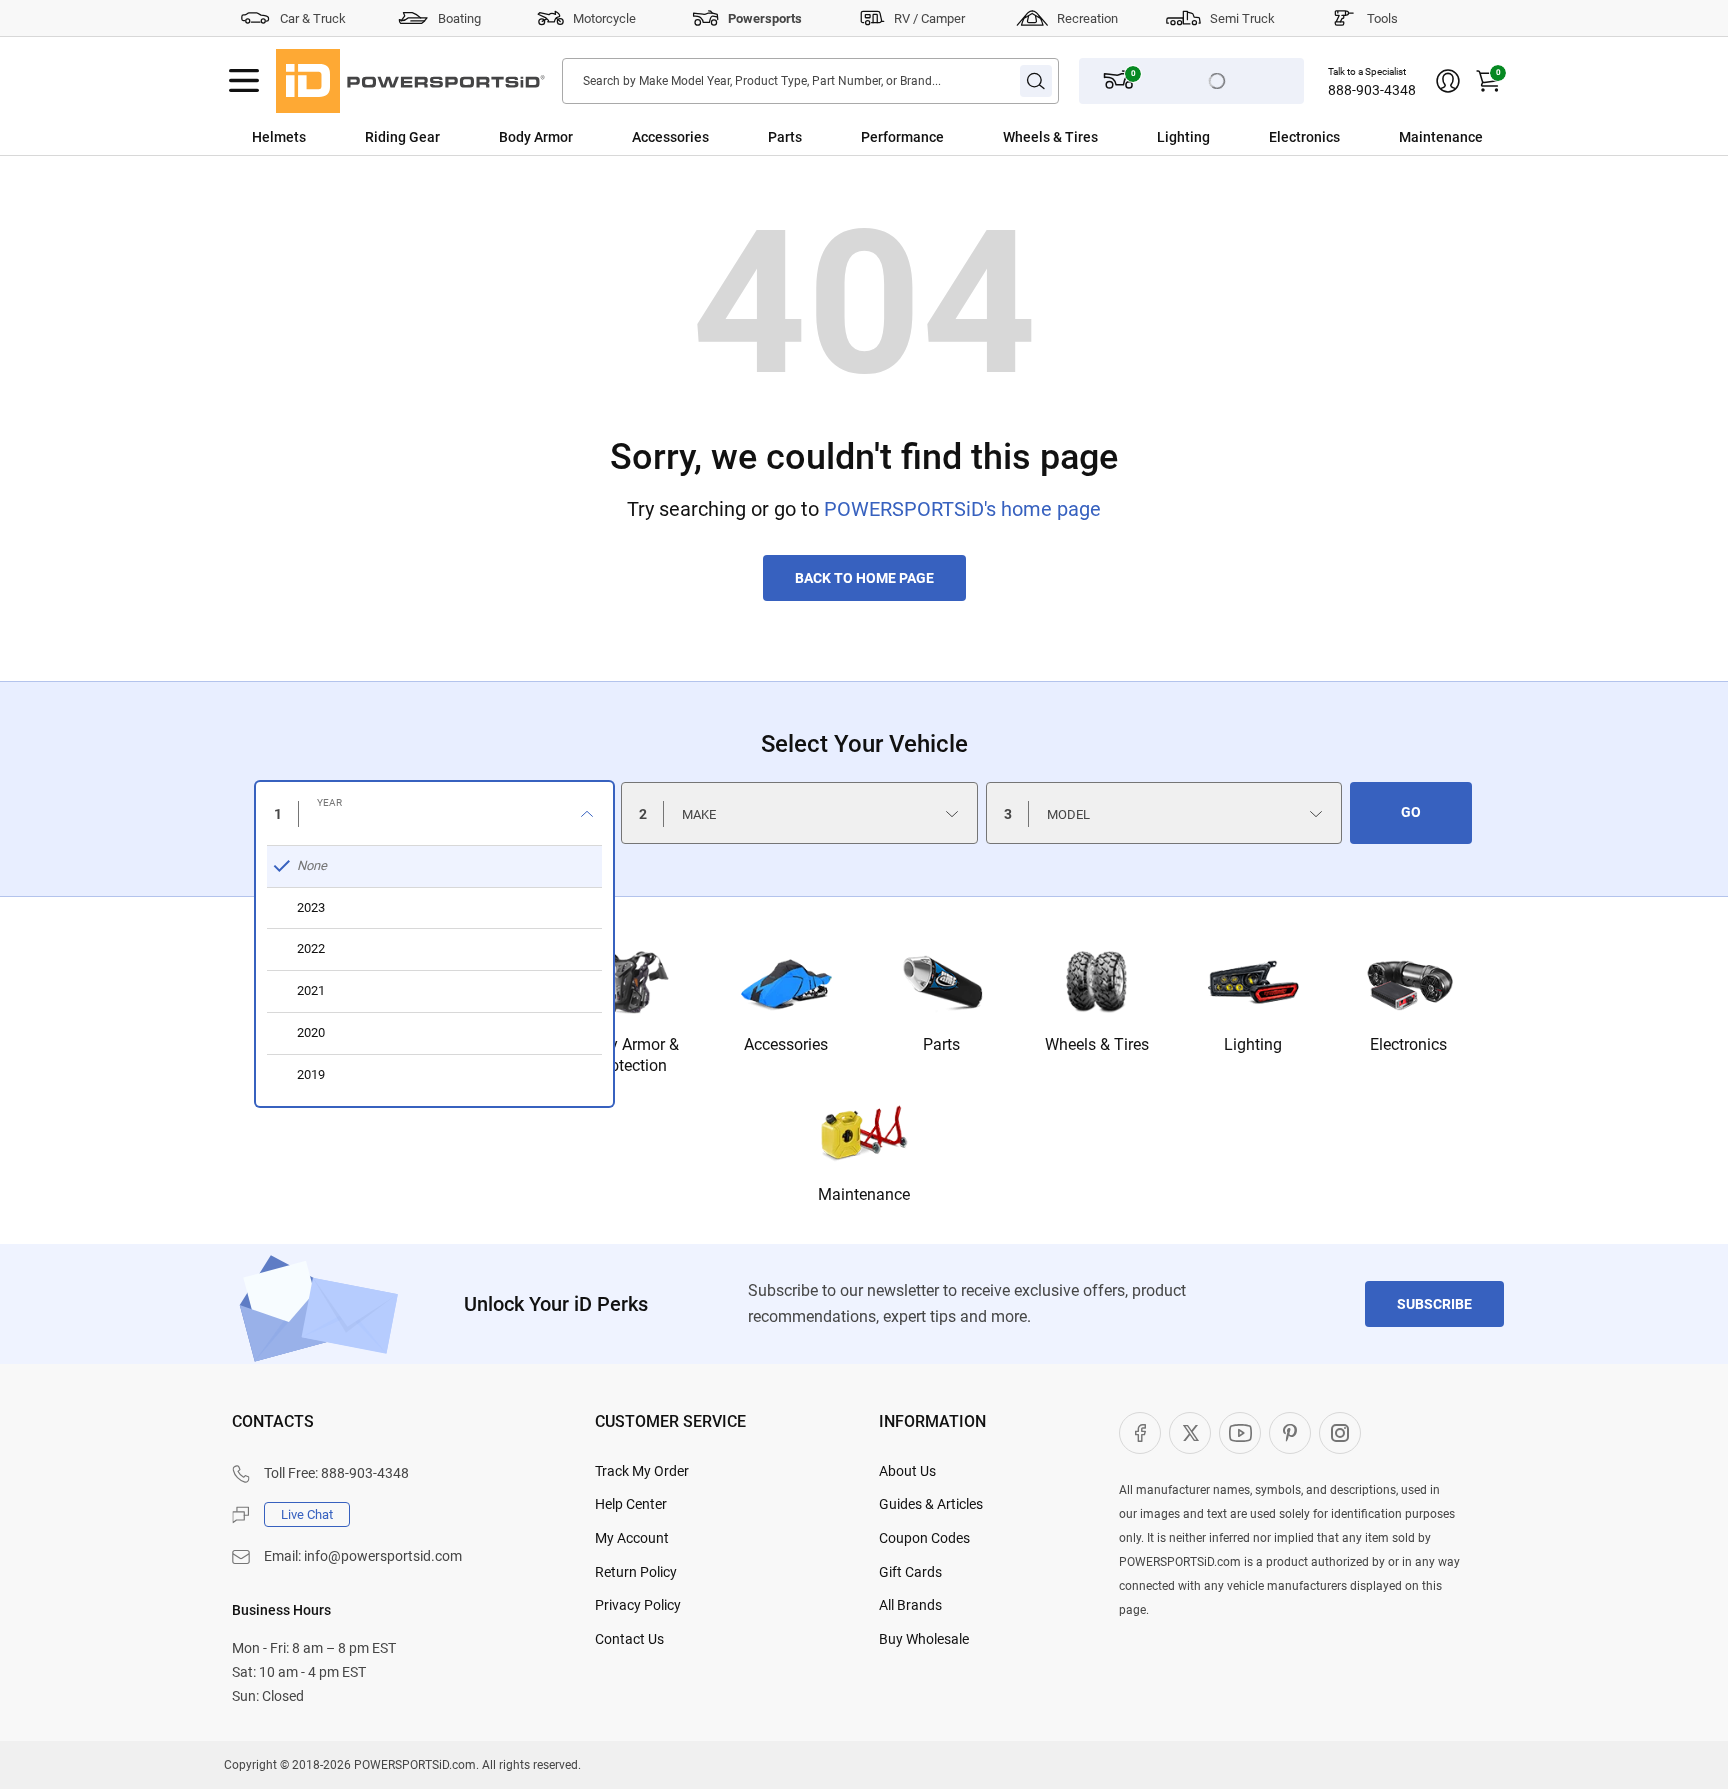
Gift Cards (910, 1572)
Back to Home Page (864, 578)
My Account (632, 1538)
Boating (459, 18)
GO (1411, 812)
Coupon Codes (924, 1538)
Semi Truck (1242, 18)
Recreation (1087, 18)
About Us (907, 1471)
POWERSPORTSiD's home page (962, 509)
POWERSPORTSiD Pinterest (1290, 1433)
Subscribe (1434, 1304)
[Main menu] (244, 81)
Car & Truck (313, 18)
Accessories (670, 137)
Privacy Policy (638, 1605)
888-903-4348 (1372, 90)
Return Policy (636, 1572)
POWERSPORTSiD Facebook (1140, 1433)
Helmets (279, 137)
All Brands (910, 1605)
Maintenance (1441, 137)
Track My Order (642, 1471)
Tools (1382, 18)
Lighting (1183, 137)
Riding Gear (402, 137)
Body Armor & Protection (630, 1055)
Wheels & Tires (1050, 137)
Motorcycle (604, 18)
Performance (902, 137)
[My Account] (1448, 81)
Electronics (1304, 137)
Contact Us (629, 1639)
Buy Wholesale (924, 1639)
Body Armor (536, 137)
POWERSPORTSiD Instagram (1340, 1433)
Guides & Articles (931, 1504)
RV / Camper (929, 18)
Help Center (631, 1504)
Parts (785, 137)
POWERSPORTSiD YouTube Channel (1240, 1433)
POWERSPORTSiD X (1190, 1433)
